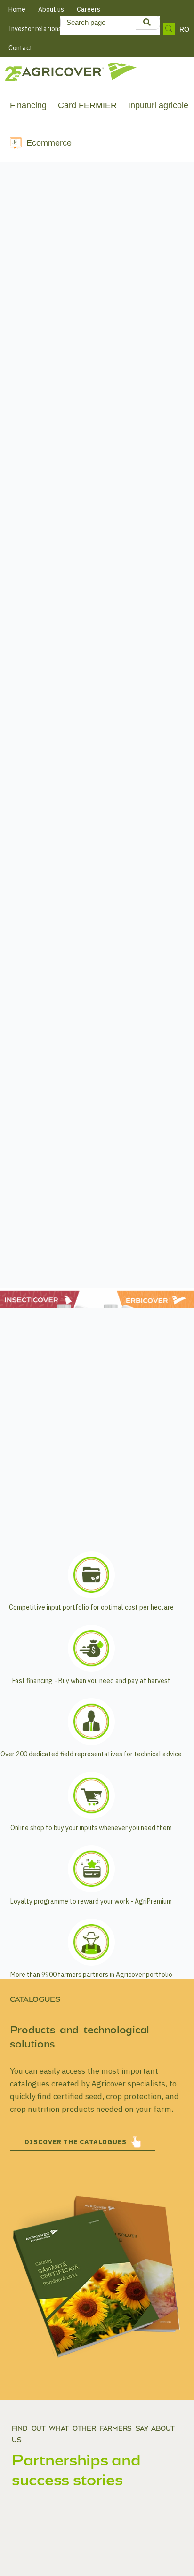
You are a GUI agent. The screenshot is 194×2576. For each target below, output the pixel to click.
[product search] (147, 23)
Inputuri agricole (158, 105)
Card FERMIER (87, 105)
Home (17, 9)
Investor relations (35, 29)
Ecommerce (49, 143)
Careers (89, 9)
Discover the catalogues (76, 2142)
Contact (20, 48)
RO (184, 29)
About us (51, 9)
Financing (28, 105)
